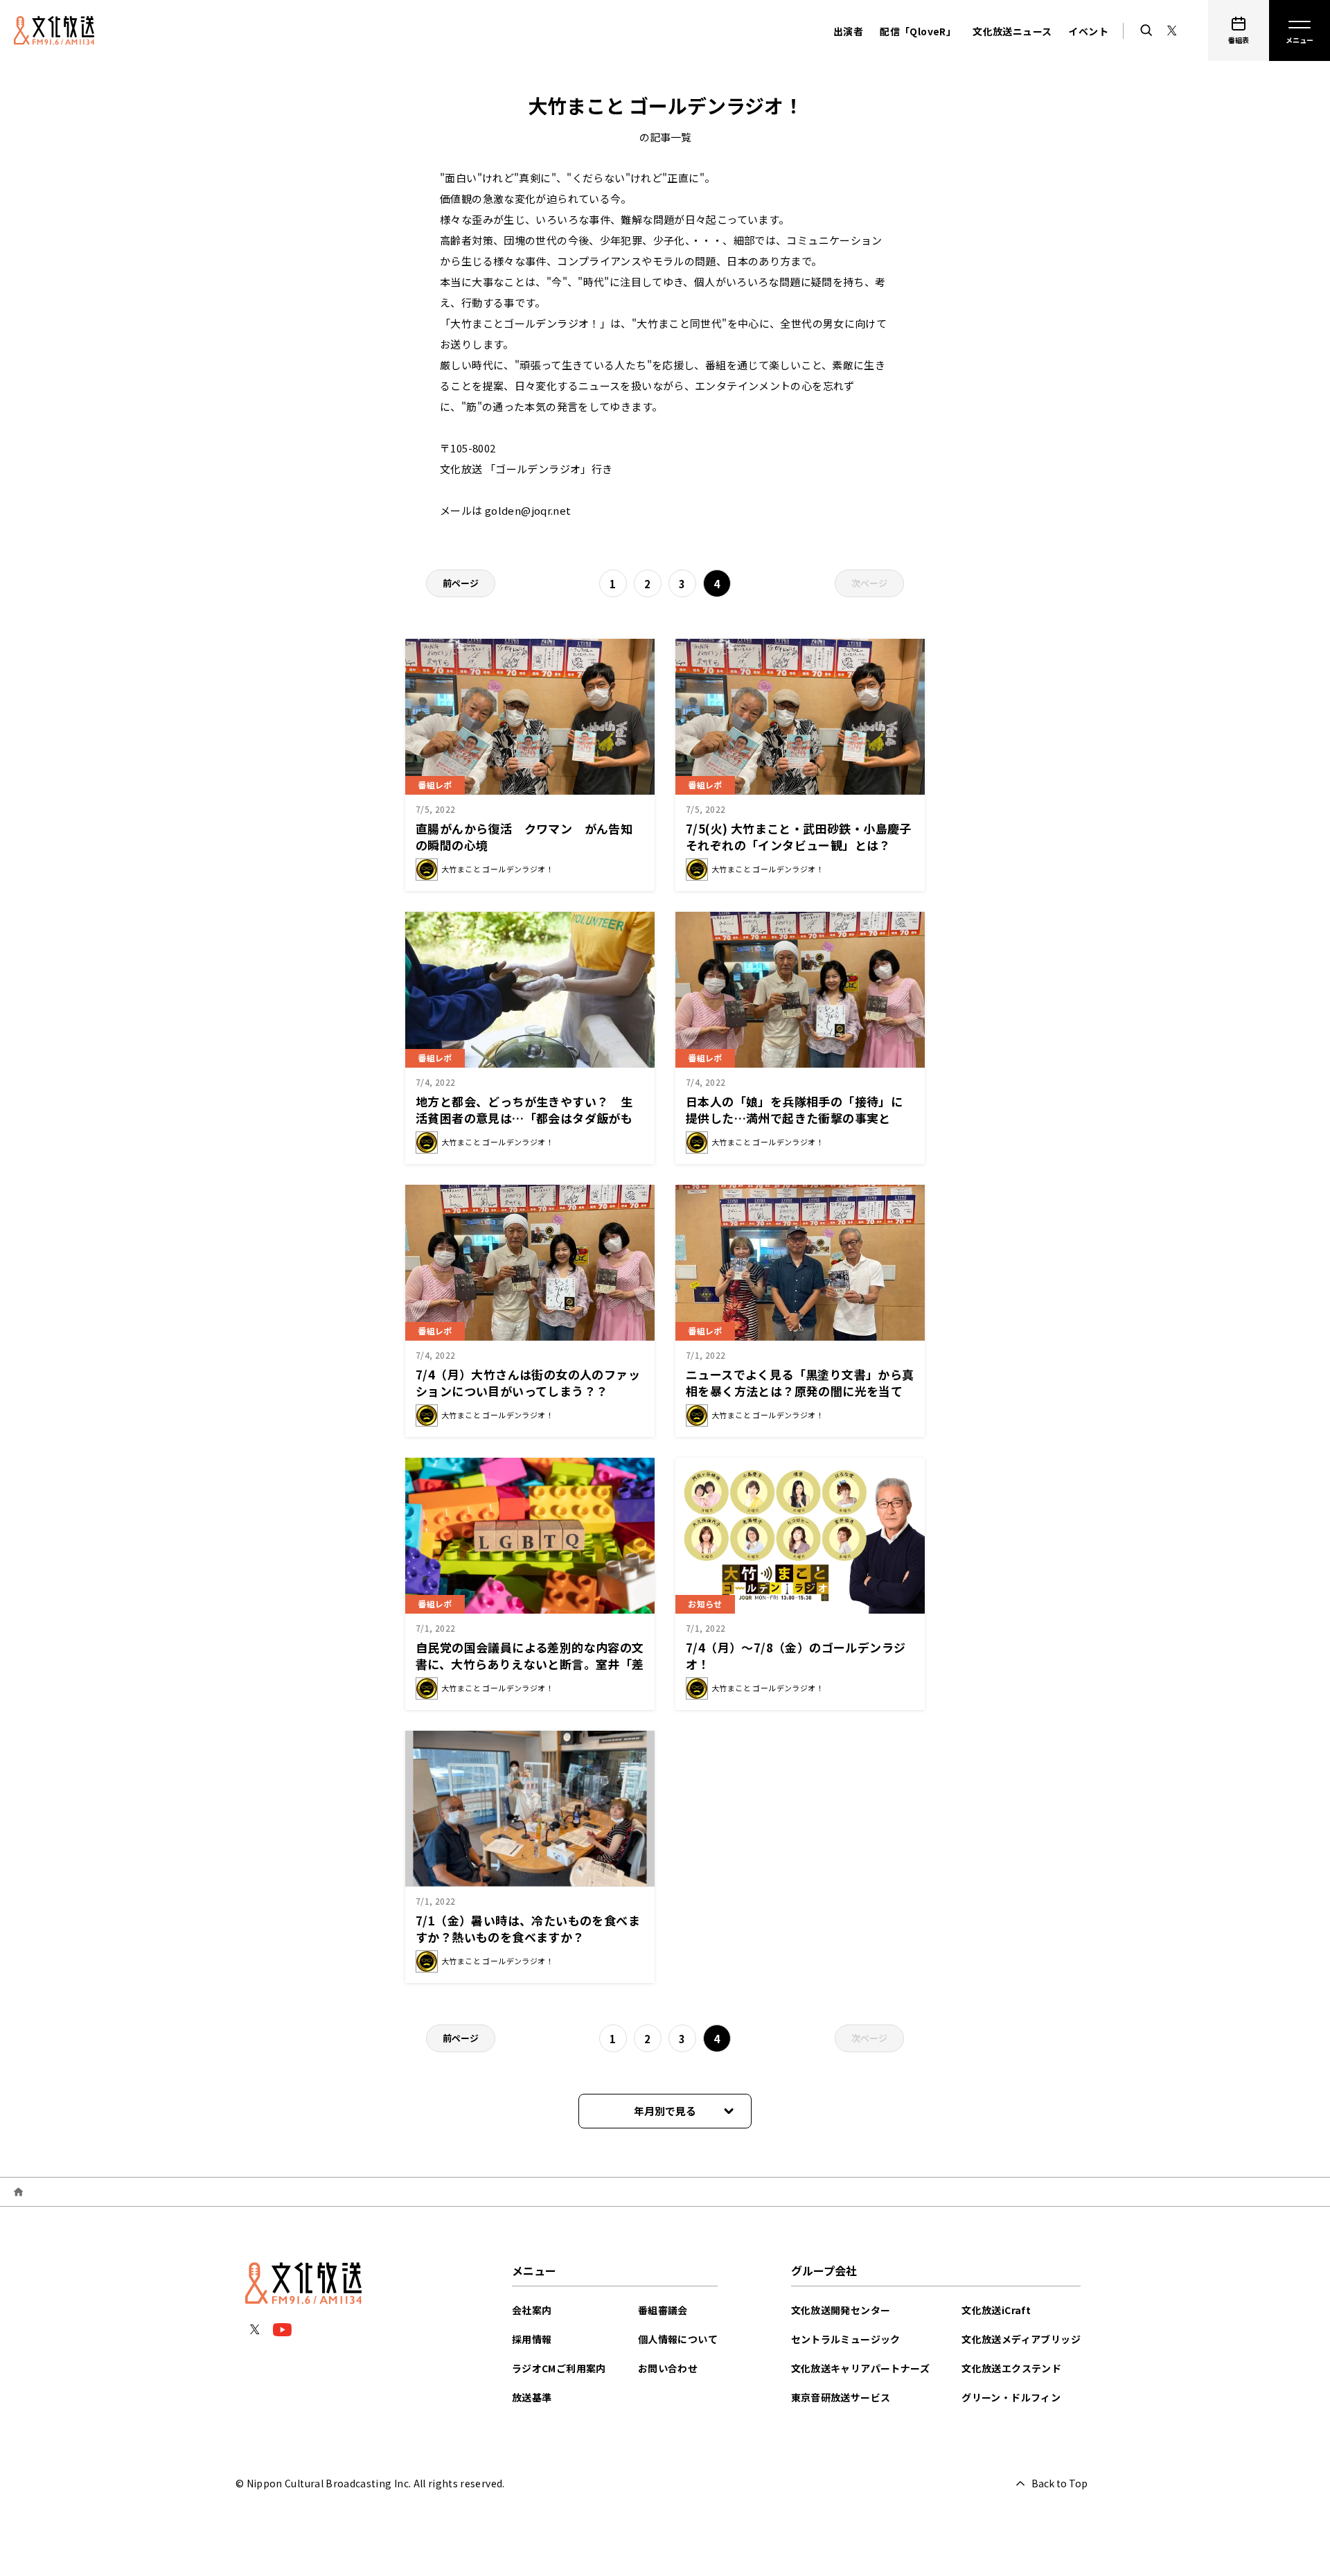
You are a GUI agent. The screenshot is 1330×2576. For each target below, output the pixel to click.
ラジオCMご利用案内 (559, 2368)
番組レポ (435, 785)
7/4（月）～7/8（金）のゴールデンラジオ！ (796, 1656)
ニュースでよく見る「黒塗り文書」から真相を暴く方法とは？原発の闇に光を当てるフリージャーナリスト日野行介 (800, 1391)
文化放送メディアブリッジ (1021, 2339)
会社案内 (532, 2310)
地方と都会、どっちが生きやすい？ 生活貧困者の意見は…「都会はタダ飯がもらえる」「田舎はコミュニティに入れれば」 (533, 1118)
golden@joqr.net (528, 510)
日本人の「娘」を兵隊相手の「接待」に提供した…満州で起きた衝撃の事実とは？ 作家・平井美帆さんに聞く (794, 1118)
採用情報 (532, 2339)
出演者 (848, 31)
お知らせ (705, 1604)
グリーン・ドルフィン (1011, 2397)
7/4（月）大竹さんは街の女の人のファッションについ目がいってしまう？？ (528, 1383)
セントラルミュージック (846, 2339)
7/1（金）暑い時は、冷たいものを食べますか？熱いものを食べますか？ (528, 1929)
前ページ (461, 583)
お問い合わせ (668, 2368)
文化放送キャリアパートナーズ (861, 2368)
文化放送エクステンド (1011, 2368)
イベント (1088, 31)
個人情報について (678, 2339)
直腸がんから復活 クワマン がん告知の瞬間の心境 (524, 837)
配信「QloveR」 (918, 31)
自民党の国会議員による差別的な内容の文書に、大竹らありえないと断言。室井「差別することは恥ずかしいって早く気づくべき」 (530, 1672)
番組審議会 (663, 2310)
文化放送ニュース (1012, 31)
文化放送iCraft (996, 2310)
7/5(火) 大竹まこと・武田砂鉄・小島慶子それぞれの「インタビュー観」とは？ (799, 837)
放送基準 (532, 2397)
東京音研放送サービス (841, 2397)
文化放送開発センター (841, 2310)
